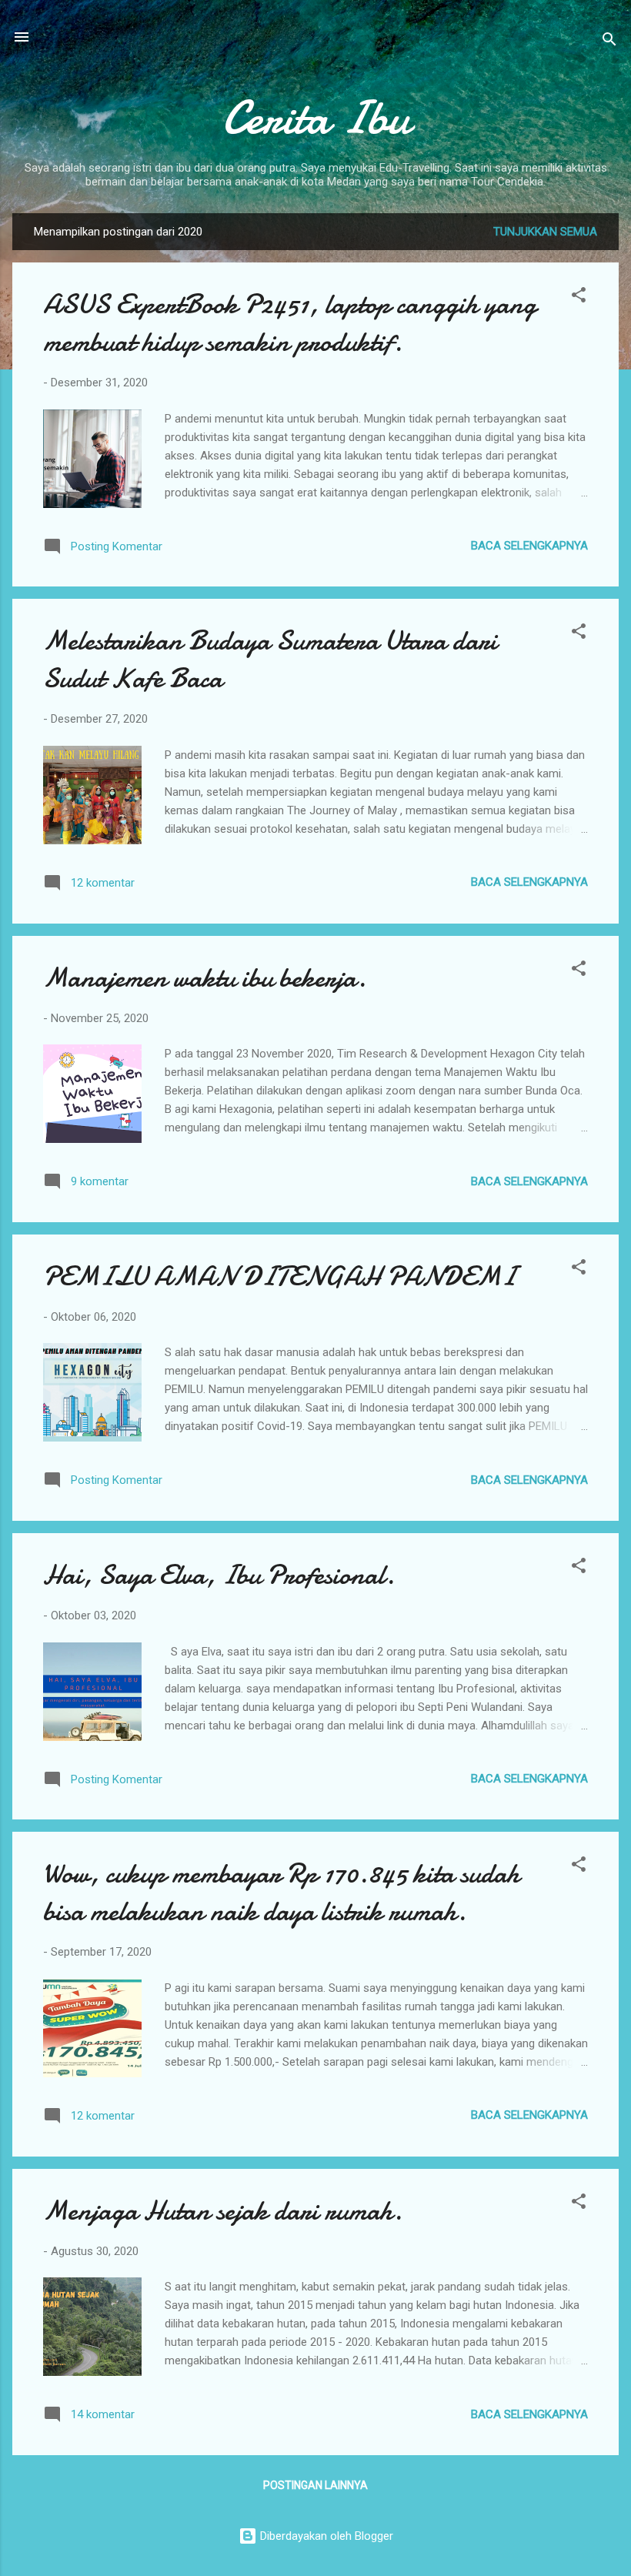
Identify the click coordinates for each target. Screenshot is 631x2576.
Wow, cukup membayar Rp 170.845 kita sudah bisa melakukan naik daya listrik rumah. (281, 1893)
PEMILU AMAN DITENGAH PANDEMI (279, 1276)
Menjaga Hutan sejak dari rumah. (223, 2211)
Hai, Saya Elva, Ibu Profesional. (219, 1575)
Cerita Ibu (316, 118)
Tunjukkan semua (545, 232)
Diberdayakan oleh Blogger (325, 2536)
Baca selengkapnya (529, 546)
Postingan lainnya (315, 2485)
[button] (579, 297)
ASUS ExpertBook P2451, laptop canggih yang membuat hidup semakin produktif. (290, 323)
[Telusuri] (609, 42)
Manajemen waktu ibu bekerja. (205, 978)
